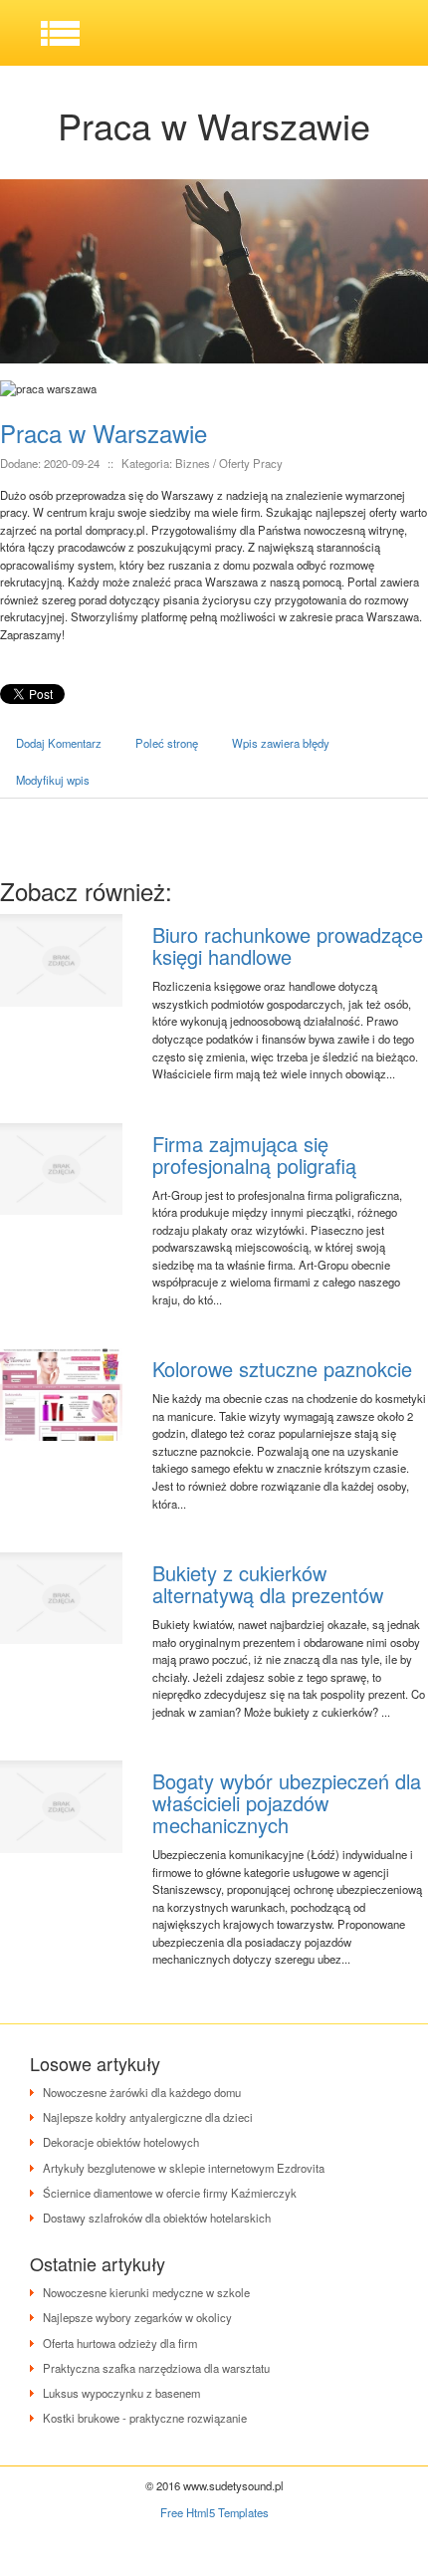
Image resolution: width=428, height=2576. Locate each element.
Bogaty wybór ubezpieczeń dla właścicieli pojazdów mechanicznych (287, 1803)
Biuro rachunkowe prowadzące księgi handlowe (288, 945)
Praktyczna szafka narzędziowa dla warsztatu (156, 2368)
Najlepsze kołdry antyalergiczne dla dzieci (148, 2117)
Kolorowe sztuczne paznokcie (282, 1369)
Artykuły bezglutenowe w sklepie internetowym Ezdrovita (184, 2168)
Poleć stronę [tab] (167, 743)
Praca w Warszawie (104, 433)
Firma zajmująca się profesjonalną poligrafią (254, 1155)
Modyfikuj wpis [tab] (53, 780)
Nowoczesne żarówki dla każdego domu (142, 2092)
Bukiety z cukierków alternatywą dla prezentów (268, 1584)
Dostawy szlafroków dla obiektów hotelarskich (157, 2218)
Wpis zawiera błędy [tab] (281, 743)
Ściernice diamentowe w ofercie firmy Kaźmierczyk (170, 2193)
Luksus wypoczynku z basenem (121, 2393)
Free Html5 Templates (214, 2512)
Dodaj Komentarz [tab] (59, 743)
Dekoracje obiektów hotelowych (121, 2142)
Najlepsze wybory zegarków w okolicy (137, 2317)
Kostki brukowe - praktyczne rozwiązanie (145, 2418)
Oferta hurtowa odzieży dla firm (120, 2343)
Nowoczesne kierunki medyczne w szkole (146, 2292)
